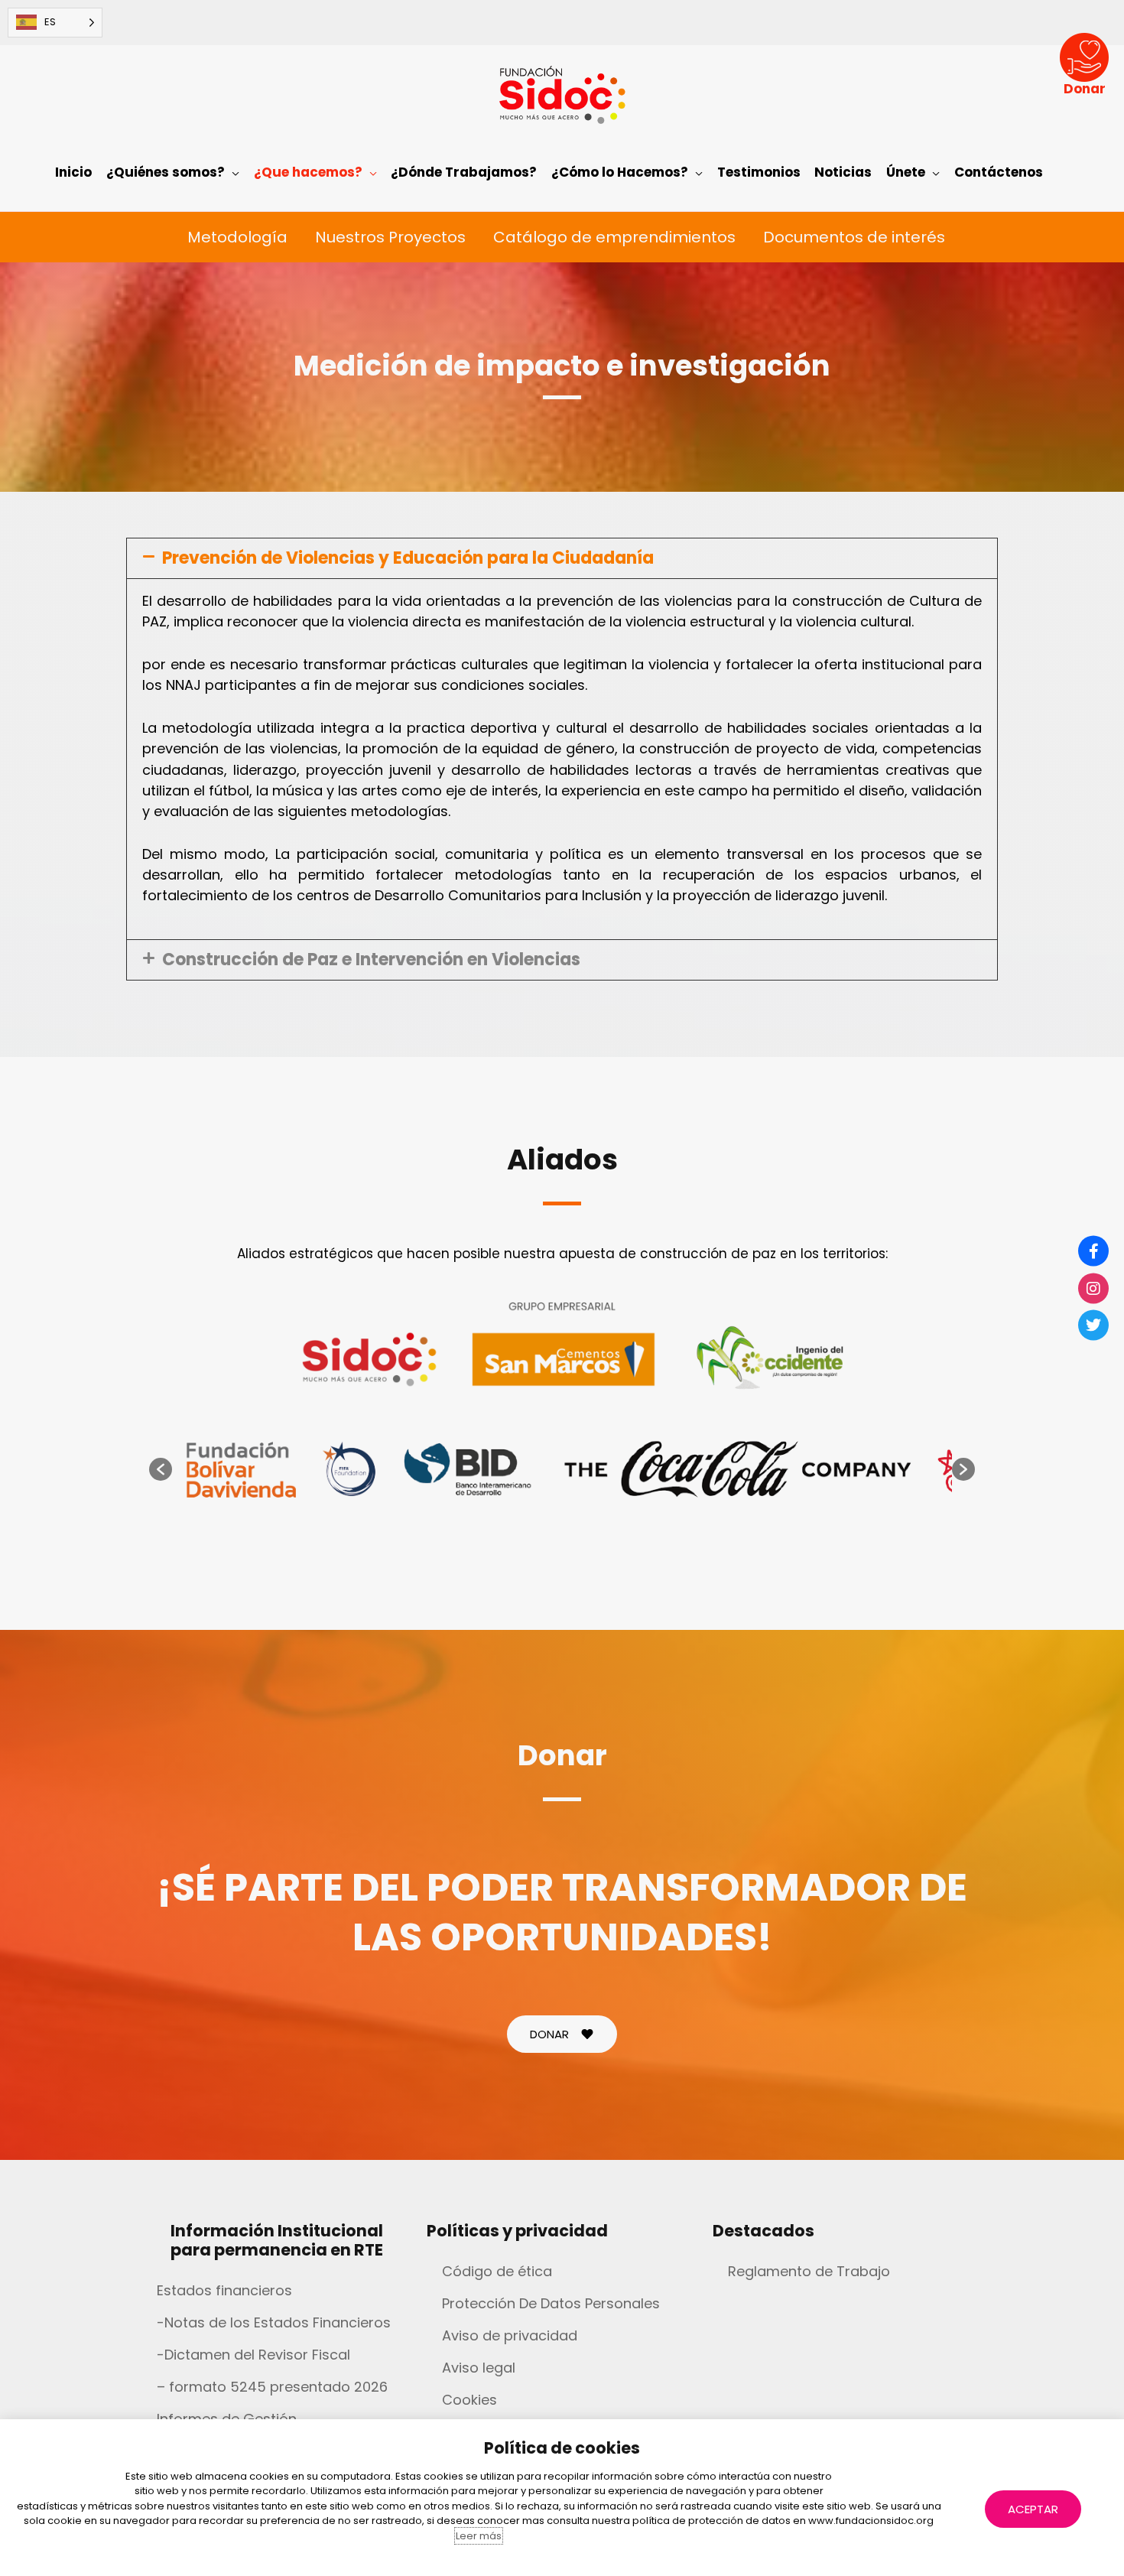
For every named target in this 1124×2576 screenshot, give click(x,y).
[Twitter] (1093, 1325)
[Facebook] (1093, 1251)
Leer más (479, 2536)
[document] (562, 1288)
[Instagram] (1093, 1288)
